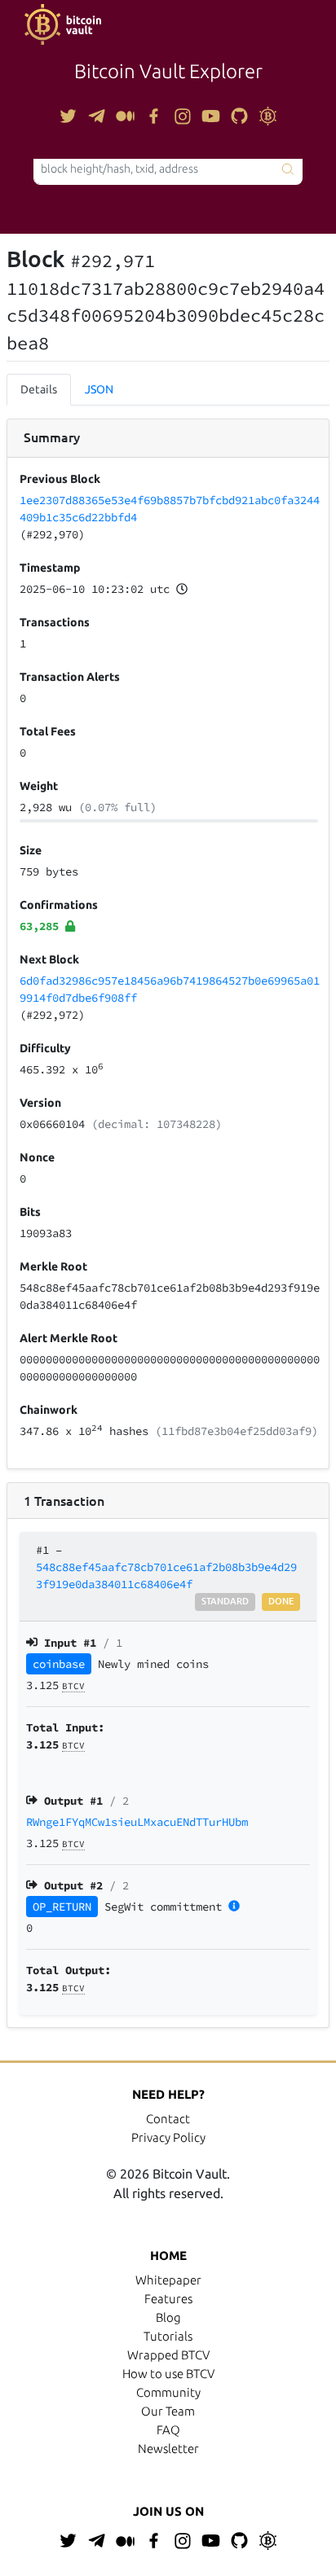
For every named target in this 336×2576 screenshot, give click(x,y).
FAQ (168, 2430)
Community (168, 2392)
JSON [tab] (99, 389)
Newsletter (168, 2449)
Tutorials (168, 2336)
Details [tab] (39, 389)
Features (168, 2299)
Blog (168, 2317)
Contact (168, 2119)
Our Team (168, 2411)
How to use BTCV (168, 2374)
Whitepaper (168, 2280)
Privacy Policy (168, 2137)
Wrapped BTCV (168, 2355)
